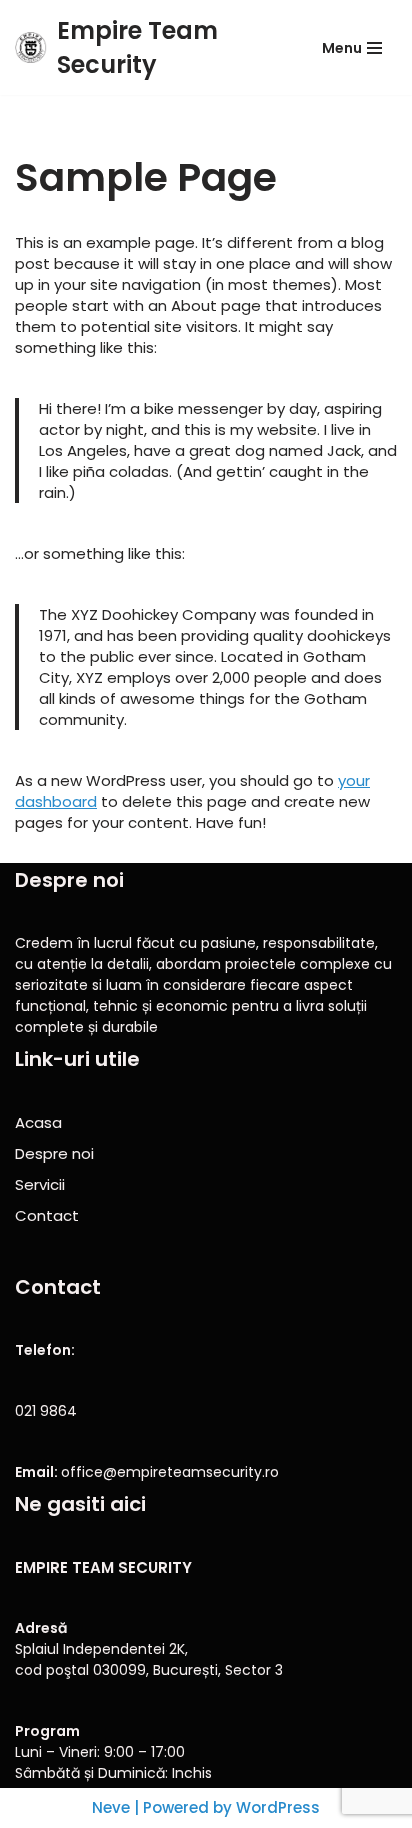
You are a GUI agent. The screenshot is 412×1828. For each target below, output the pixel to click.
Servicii (40, 1184)
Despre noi (54, 1153)
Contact (47, 1215)
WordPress (278, 1807)
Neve (111, 1807)
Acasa (38, 1122)
